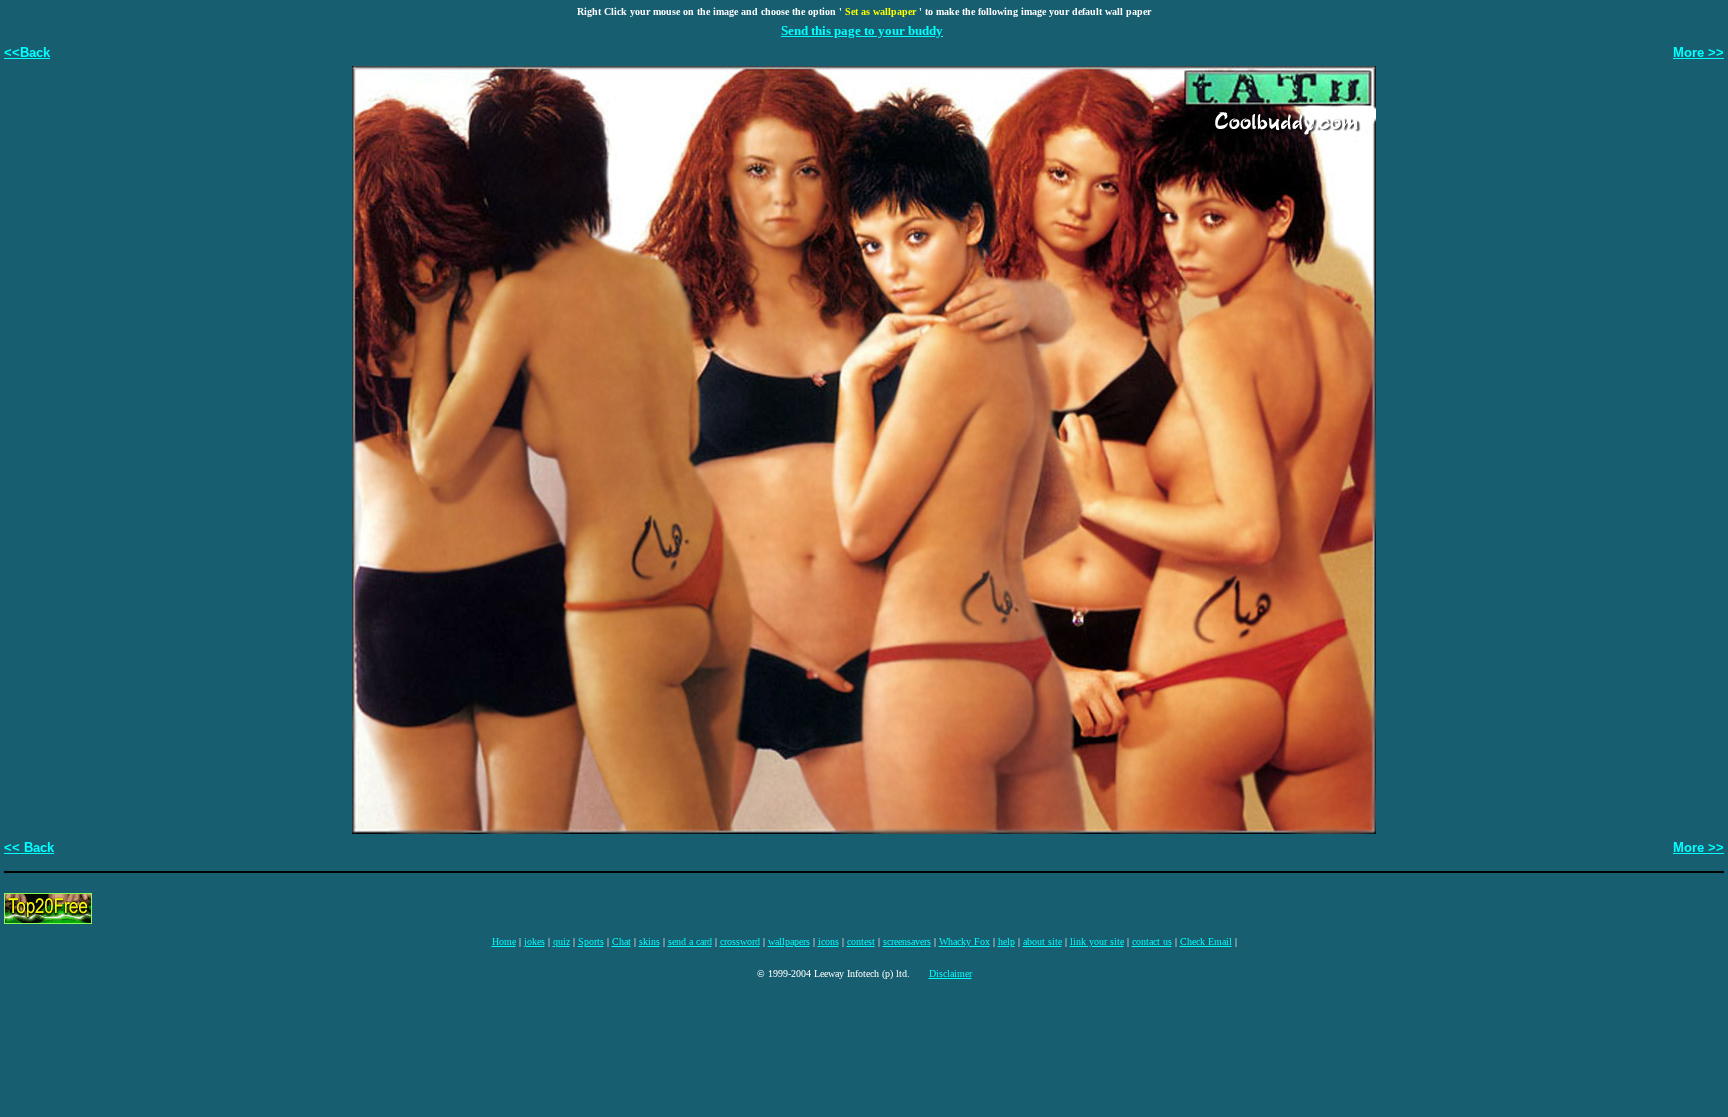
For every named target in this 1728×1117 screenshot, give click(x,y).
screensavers (907, 941)
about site (1042, 941)
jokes (534, 941)
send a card (690, 941)
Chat (621, 941)
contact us (1152, 941)
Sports (591, 941)
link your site (1097, 941)
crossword (740, 941)
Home (504, 941)
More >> (1698, 52)
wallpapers (789, 941)
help (1006, 941)
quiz (561, 941)
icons (828, 941)
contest (861, 941)
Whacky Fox (964, 941)
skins (649, 941)
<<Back (27, 52)
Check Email (1206, 941)
